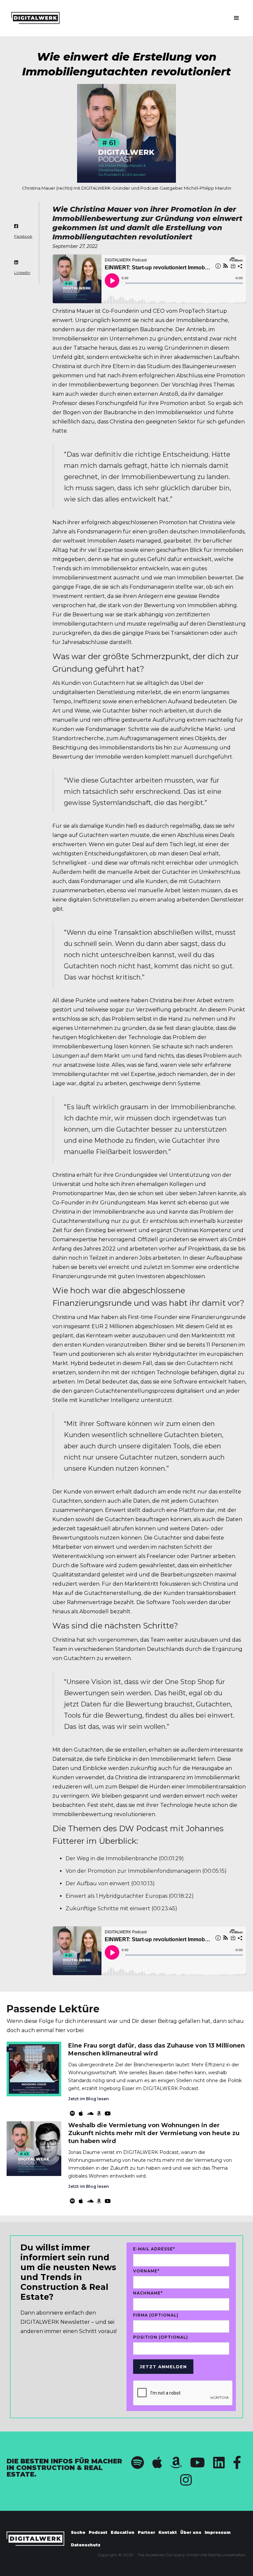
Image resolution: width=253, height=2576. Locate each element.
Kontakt (168, 2532)
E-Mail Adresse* (154, 2249)
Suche (78, 2532)
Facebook (23, 236)
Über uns (191, 2532)
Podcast (98, 2532)
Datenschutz (86, 2545)
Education (123, 2532)
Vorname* (146, 2271)
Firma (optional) (156, 2315)
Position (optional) (161, 2337)
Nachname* (148, 2293)
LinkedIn (22, 273)
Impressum (218, 2532)
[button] (237, 18)
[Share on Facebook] (16, 227)
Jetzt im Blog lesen (88, 2099)
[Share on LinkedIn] (16, 263)
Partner (146, 2532)
